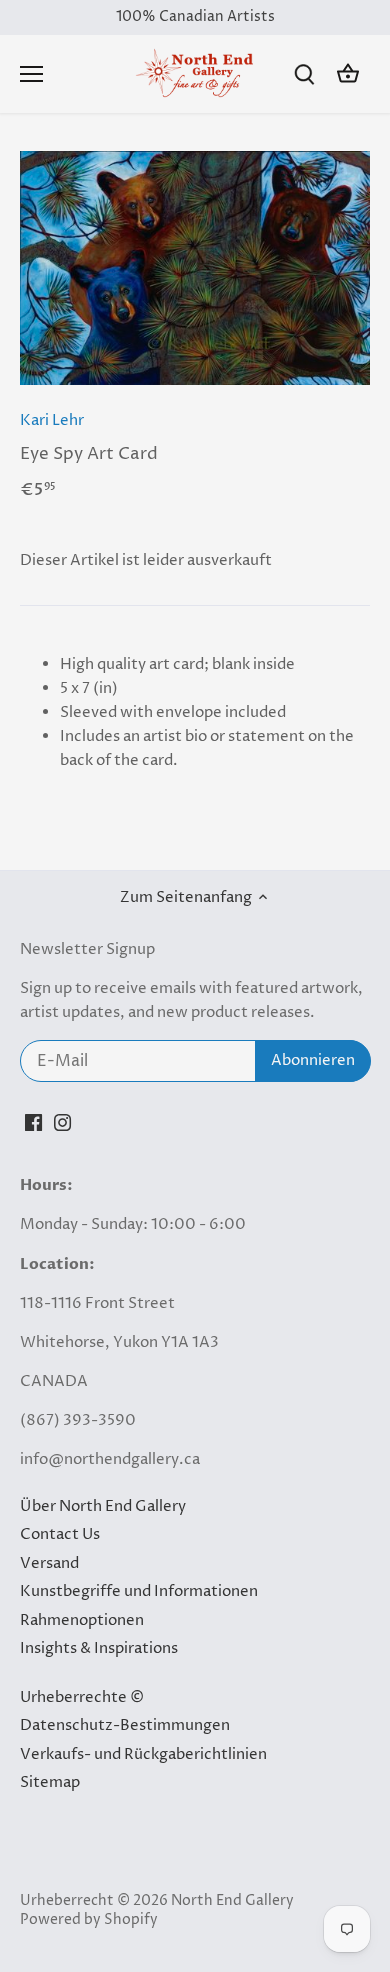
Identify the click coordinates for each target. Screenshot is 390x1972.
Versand (49, 1563)
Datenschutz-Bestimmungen (125, 1725)
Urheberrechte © (82, 1697)
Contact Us (60, 1534)
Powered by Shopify (89, 1920)
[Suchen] (304, 74)
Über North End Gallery (103, 1506)
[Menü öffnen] (31, 74)
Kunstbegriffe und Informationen (139, 1591)
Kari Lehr (52, 420)
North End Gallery (232, 1901)
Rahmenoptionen (82, 1620)
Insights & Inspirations (99, 1648)
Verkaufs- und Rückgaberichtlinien (143, 1754)
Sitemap (50, 1782)
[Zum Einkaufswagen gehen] (348, 74)
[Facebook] (33, 1121)
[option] (195, 268)
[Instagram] (62, 1121)
